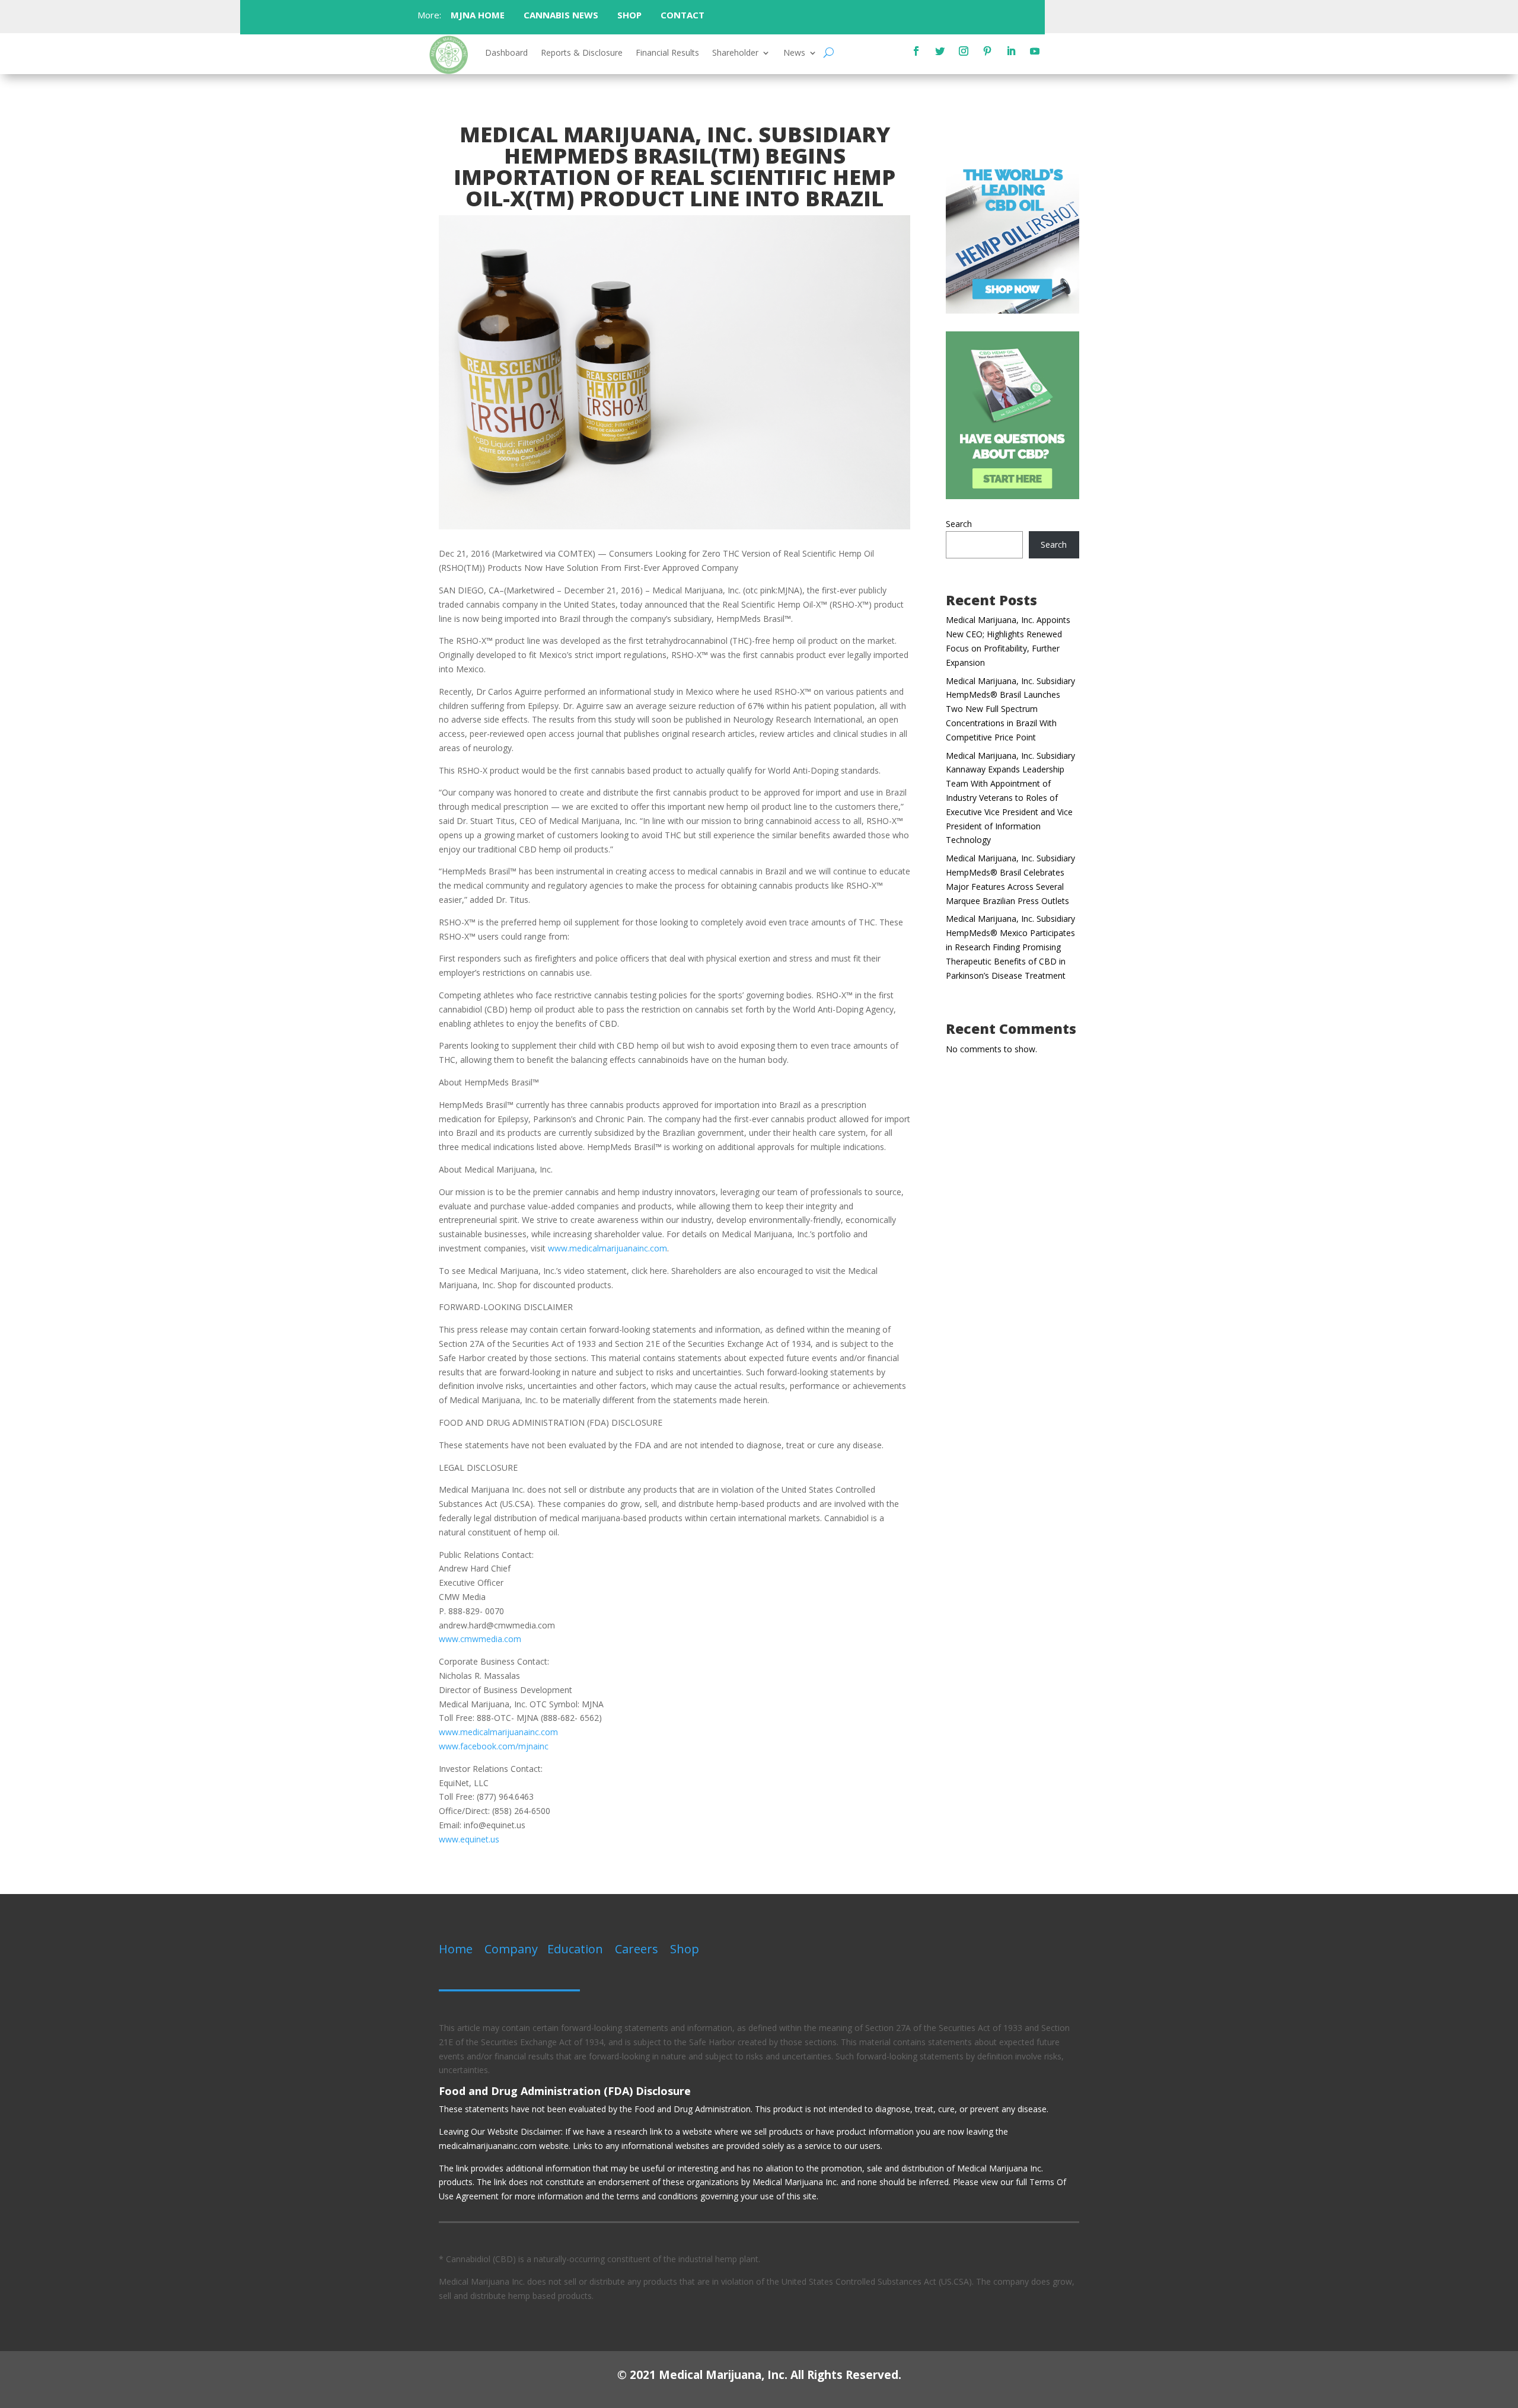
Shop (685, 1949)
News (794, 53)
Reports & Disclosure (582, 53)
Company (511, 1949)
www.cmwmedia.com (480, 1639)
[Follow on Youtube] (1035, 51)
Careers (637, 1949)
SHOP (629, 15)
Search (959, 524)
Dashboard (506, 53)
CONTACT (684, 15)
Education (575, 1949)
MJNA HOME (476, 15)
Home (456, 1949)
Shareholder (735, 53)
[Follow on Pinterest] (987, 51)
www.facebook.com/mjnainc (494, 1746)
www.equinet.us (469, 1839)
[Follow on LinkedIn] (1011, 51)
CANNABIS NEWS (561, 15)
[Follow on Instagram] (964, 51)
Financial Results (667, 53)
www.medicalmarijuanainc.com (607, 1248)
